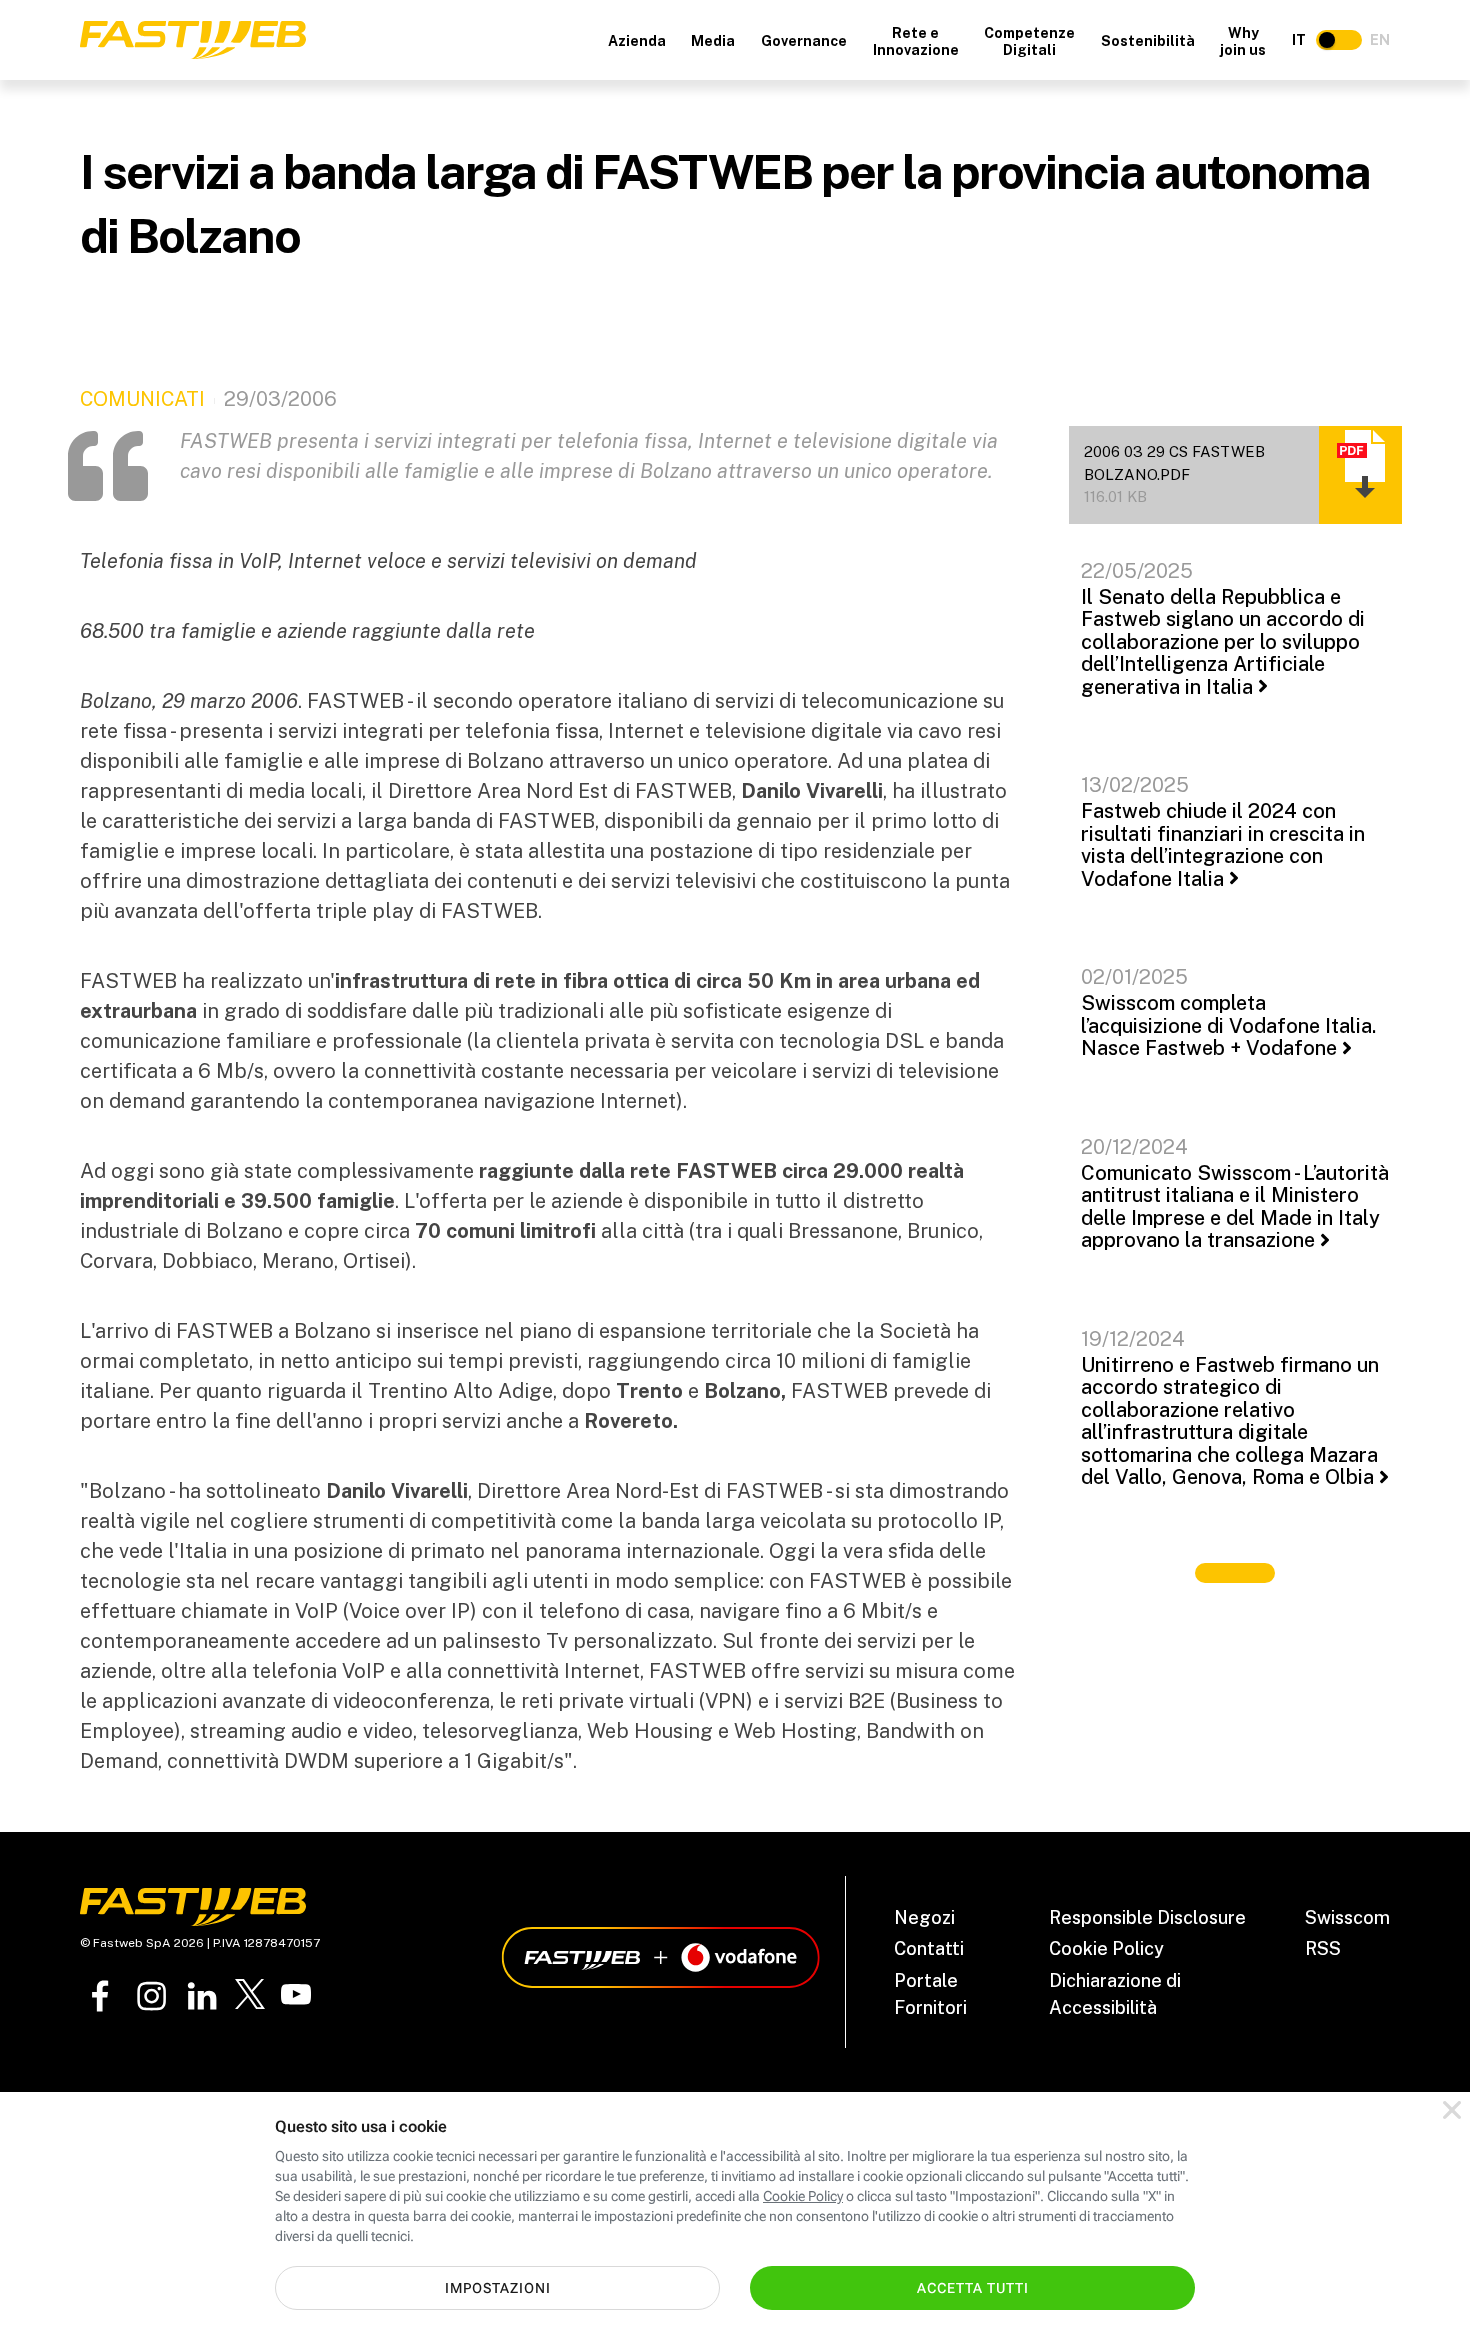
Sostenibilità (1148, 41)
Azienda (637, 41)
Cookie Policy (1106, 1948)
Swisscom (1347, 1917)
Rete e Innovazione (916, 41)
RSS (1323, 1948)
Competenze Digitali (1029, 41)
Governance (804, 41)
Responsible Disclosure (1147, 1917)
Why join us (1243, 41)
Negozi (924, 1917)
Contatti (929, 1948)
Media (713, 41)
